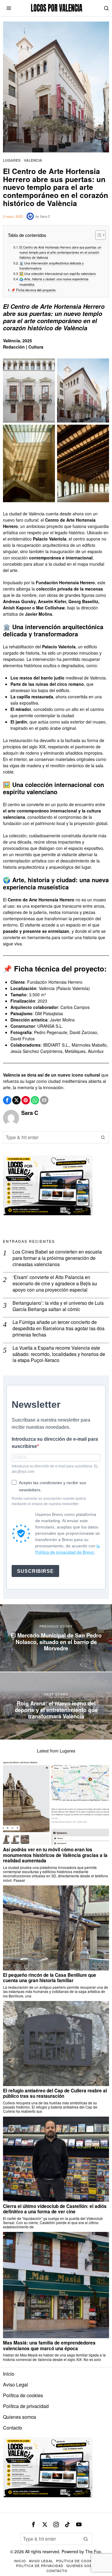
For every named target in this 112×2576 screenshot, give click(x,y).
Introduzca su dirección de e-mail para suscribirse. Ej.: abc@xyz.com (55, 1469)
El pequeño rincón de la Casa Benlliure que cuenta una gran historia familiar (50, 1978)
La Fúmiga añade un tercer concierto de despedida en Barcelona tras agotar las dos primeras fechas (59, 1328)
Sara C (45, 216)
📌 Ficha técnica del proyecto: (34, 290)
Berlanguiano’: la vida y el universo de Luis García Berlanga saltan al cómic (58, 1306)
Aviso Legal (16, 2384)
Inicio (9, 2374)
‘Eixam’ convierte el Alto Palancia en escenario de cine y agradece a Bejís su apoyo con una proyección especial (55, 1284)
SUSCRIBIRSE (35, 1571)
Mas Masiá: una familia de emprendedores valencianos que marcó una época (49, 2346)
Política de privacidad (26, 2406)
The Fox (93, 2551)
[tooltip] (7, 1100)
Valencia (33, 160)
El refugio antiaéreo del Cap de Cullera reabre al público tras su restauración (55, 2093)
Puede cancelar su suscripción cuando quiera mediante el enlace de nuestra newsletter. (49, 1501)
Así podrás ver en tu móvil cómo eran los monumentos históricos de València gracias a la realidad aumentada (55, 1855)
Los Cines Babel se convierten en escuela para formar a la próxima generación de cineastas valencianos (57, 1258)
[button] (103, 1137)
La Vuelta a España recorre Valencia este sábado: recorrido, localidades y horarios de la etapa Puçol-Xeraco (59, 1354)
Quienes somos (20, 2417)
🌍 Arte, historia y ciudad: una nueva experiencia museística (54, 281)
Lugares (12, 160)
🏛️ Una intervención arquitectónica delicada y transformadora (52, 266)
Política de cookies (23, 2395)
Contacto (13, 2428)
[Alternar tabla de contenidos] (98, 235)
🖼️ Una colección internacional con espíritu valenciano (58, 274)
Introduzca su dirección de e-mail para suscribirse (55, 1443)
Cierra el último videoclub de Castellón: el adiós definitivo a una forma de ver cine (55, 2209)
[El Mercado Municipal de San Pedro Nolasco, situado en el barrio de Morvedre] (56, 1638)
